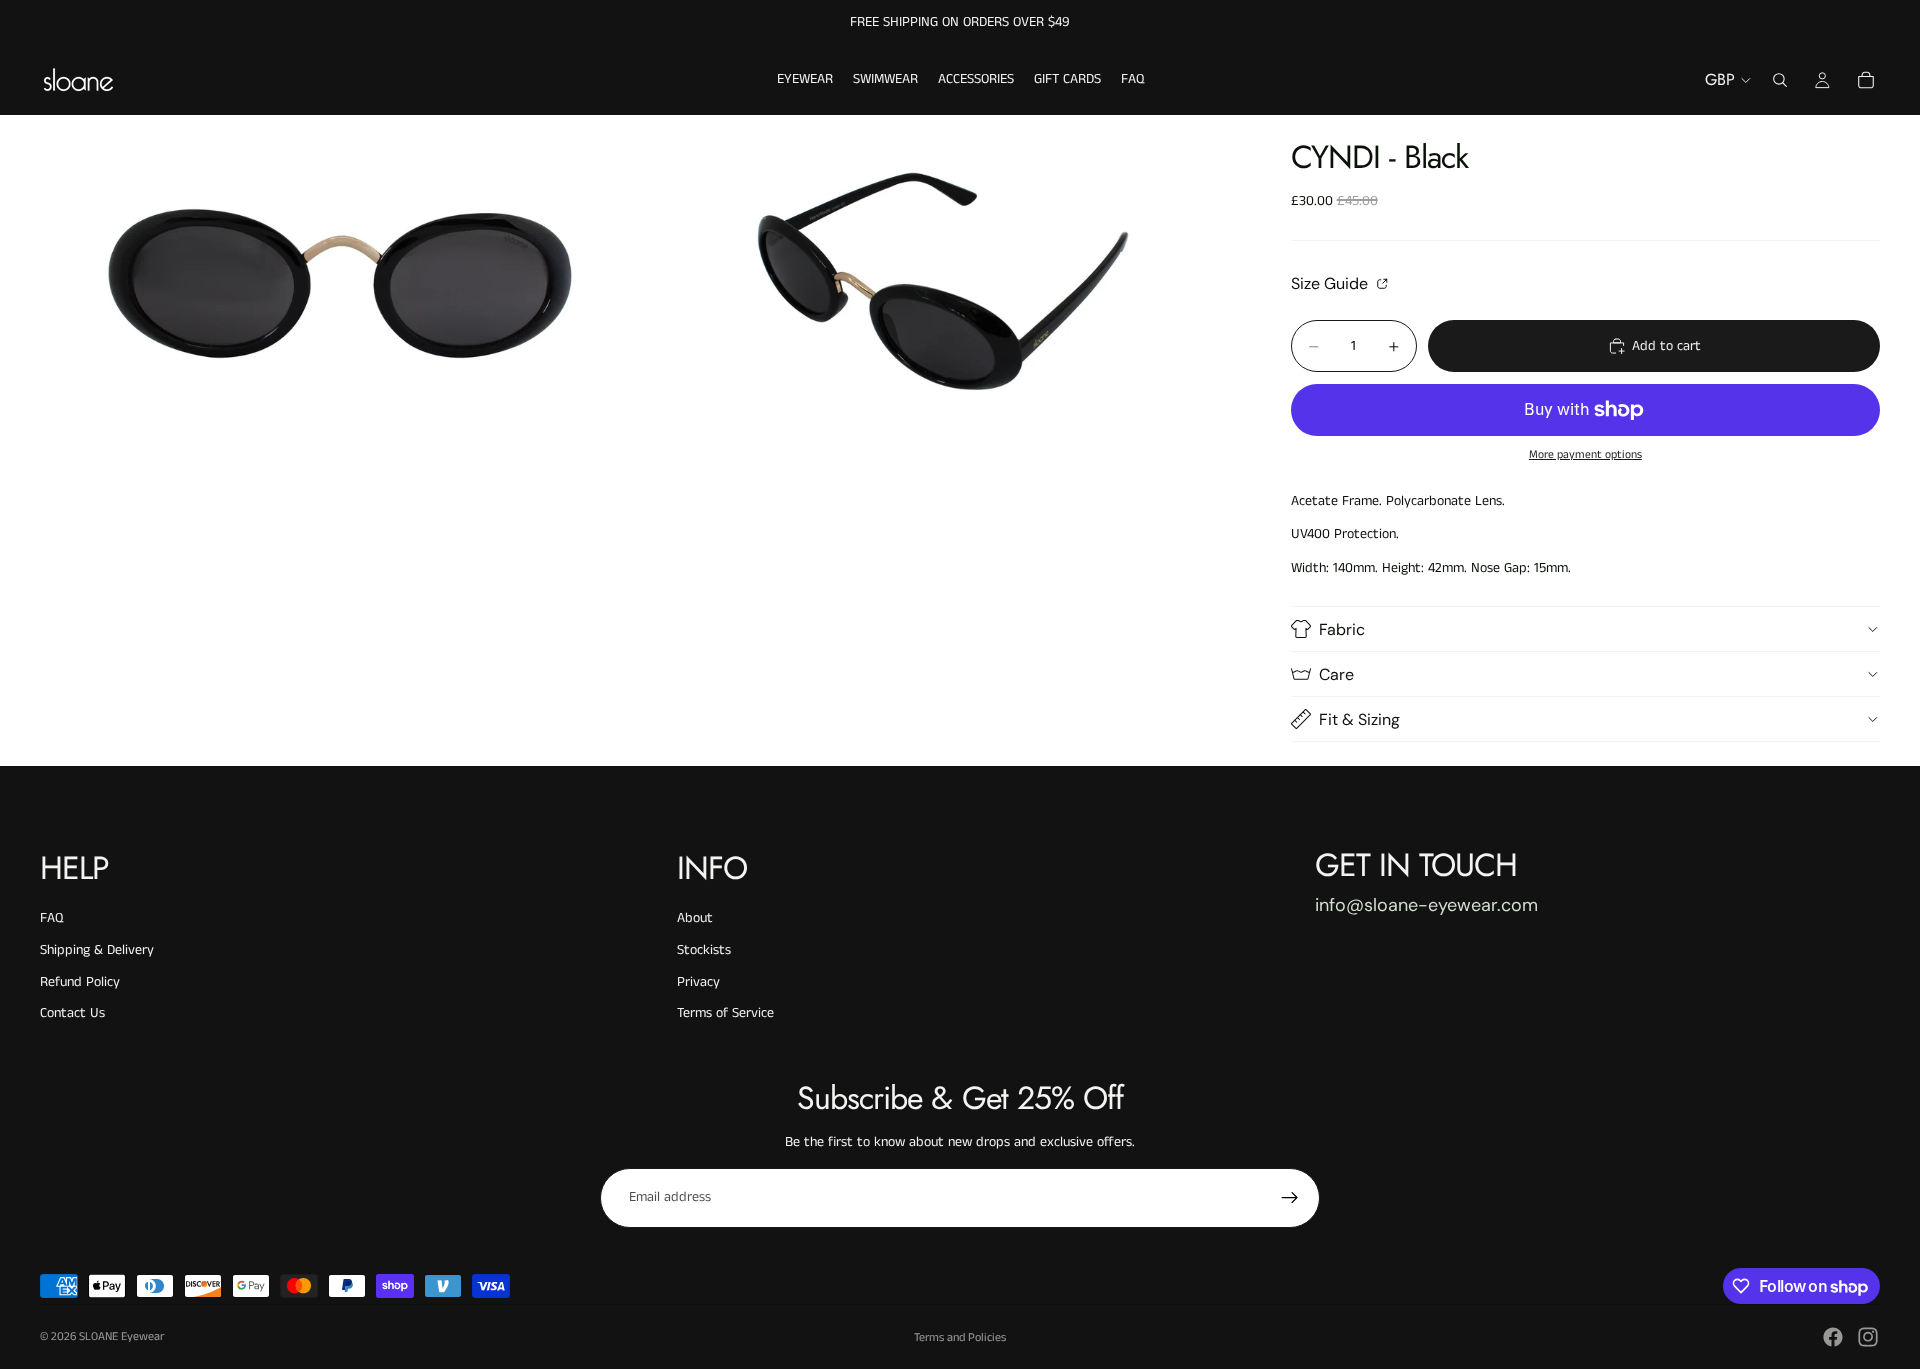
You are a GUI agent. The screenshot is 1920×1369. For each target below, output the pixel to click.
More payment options (1585, 455)
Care (1336, 674)
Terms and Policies (960, 1337)
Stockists (704, 950)
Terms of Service (725, 1013)
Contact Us (72, 1013)
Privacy (698, 982)
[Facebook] (1833, 1337)
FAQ (51, 918)
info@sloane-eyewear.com (1426, 905)
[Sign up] (1290, 1198)
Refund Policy (80, 982)
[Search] (1780, 80)
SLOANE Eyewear (121, 1336)
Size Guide (1331, 283)
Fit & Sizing (1359, 719)
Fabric (1342, 629)
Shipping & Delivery (97, 950)
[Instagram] (1868, 1337)
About (695, 918)
